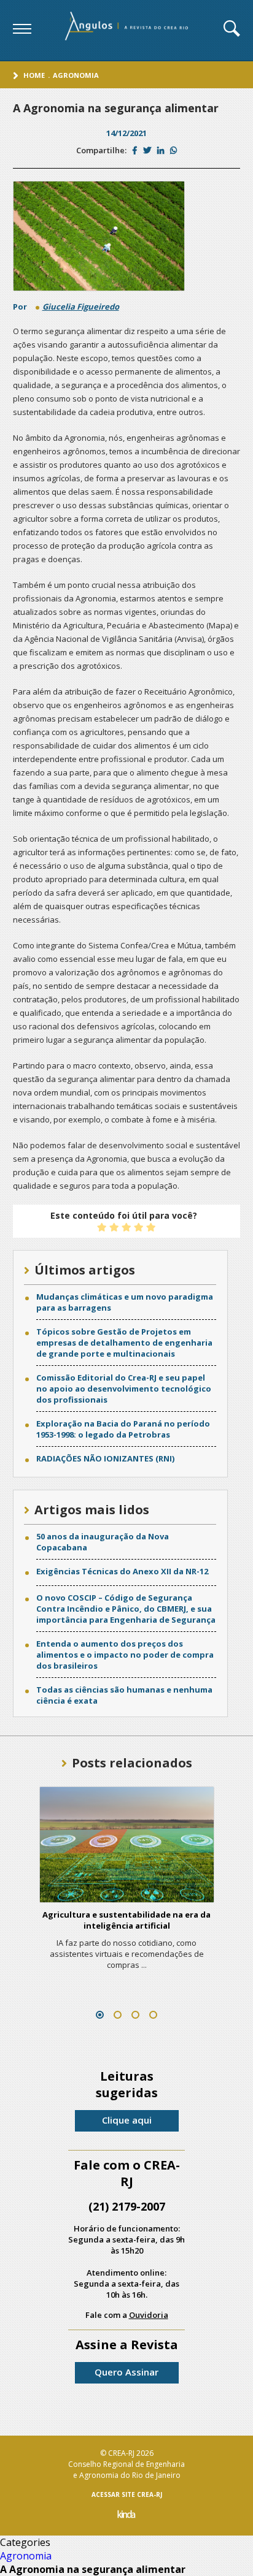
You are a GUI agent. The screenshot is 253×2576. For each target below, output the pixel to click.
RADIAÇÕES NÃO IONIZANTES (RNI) (105, 1458)
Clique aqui (127, 2120)
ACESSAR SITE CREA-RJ (127, 2494)
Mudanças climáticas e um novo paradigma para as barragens (125, 1302)
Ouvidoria (149, 2315)
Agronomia (76, 75)
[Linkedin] (161, 150)
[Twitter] (147, 150)
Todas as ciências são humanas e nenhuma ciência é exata (124, 1695)
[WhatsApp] (173, 150)
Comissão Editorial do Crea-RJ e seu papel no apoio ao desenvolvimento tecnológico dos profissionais (124, 1389)
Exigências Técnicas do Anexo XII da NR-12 (122, 1571)
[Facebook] (135, 150)
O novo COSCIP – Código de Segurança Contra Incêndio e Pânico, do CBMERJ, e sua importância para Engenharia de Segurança (126, 1609)
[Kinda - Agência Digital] (126, 2516)
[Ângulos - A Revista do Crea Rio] (128, 30)
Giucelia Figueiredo (81, 307)
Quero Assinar (126, 2372)
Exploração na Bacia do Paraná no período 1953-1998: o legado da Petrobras (123, 1429)
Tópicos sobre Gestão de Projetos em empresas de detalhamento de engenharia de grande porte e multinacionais (124, 1343)
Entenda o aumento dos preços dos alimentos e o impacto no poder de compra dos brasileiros (125, 1655)
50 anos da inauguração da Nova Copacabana (103, 1542)
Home (34, 75)
